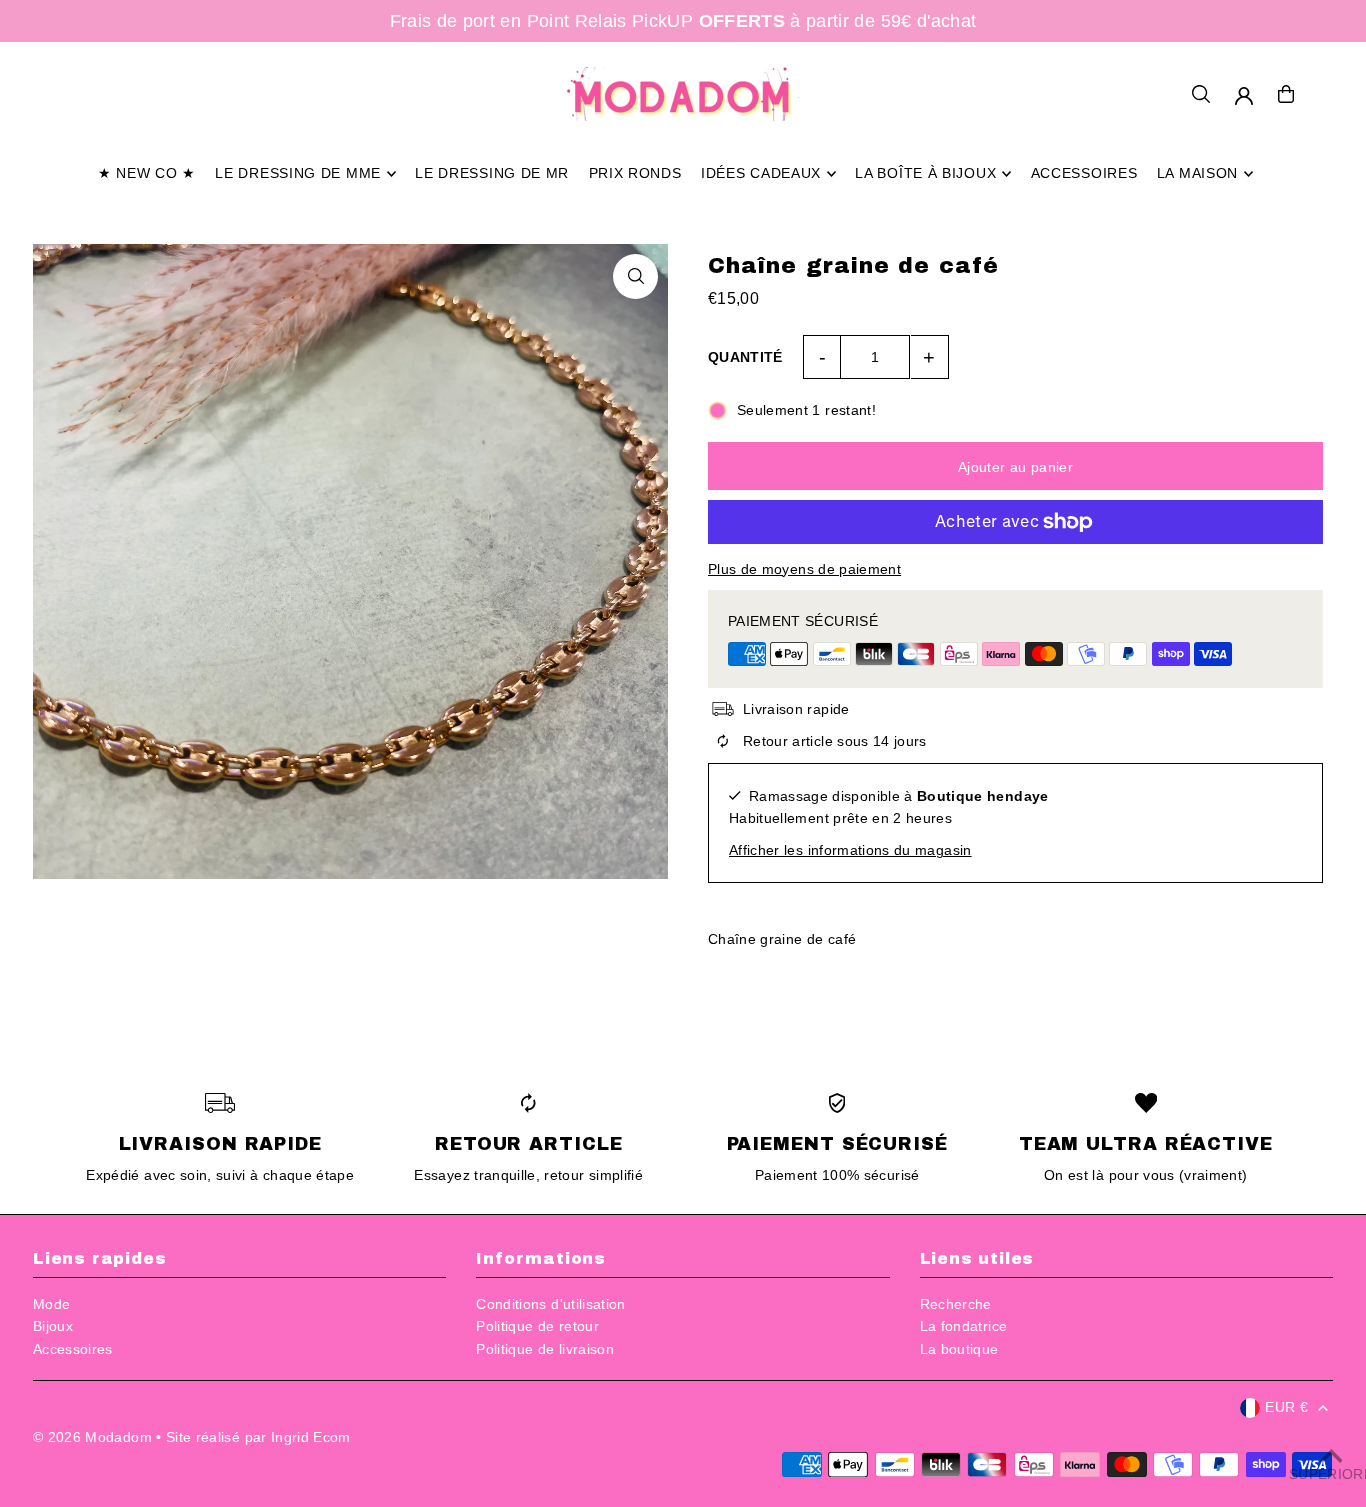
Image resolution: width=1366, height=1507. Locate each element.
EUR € (1286, 1407)
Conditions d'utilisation (550, 1304)
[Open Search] (1201, 94)
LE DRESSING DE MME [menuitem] (298, 174)
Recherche (956, 1304)
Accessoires (73, 1349)
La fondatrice (964, 1326)
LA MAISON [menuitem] (1197, 174)
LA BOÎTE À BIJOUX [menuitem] (925, 174)
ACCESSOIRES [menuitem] (1084, 174)
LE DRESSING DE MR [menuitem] (492, 174)
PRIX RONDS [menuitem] (635, 174)
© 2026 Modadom (92, 1437)
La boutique (959, 1349)
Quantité (745, 357)
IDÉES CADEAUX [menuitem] (761, 174)
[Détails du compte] (1244, 96)
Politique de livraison (545, 1349)
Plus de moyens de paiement (804, 569)
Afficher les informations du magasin (850, 850)
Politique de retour (537, 1326)
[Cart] (1286, 94)
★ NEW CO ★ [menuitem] (147, 174)
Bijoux (53, 1326)
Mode (51, 1304)
